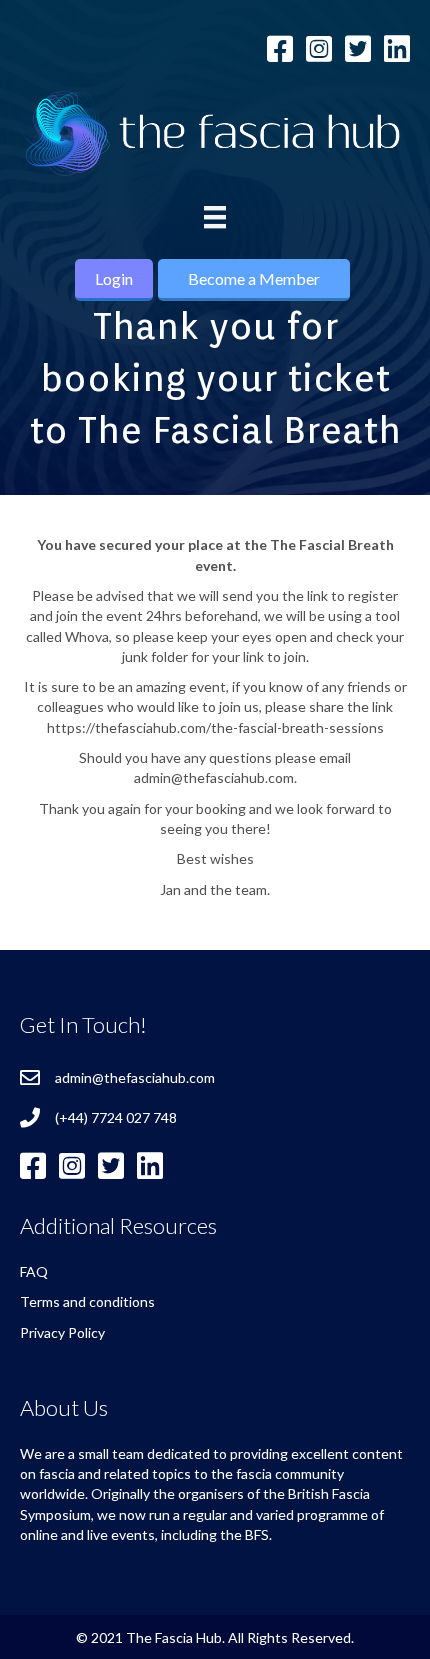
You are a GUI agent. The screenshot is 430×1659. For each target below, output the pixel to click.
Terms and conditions (87, 1301)
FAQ (34, 1271)
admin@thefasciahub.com (135, 1077)
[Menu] (215, 217)
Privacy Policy (62, 1332)
